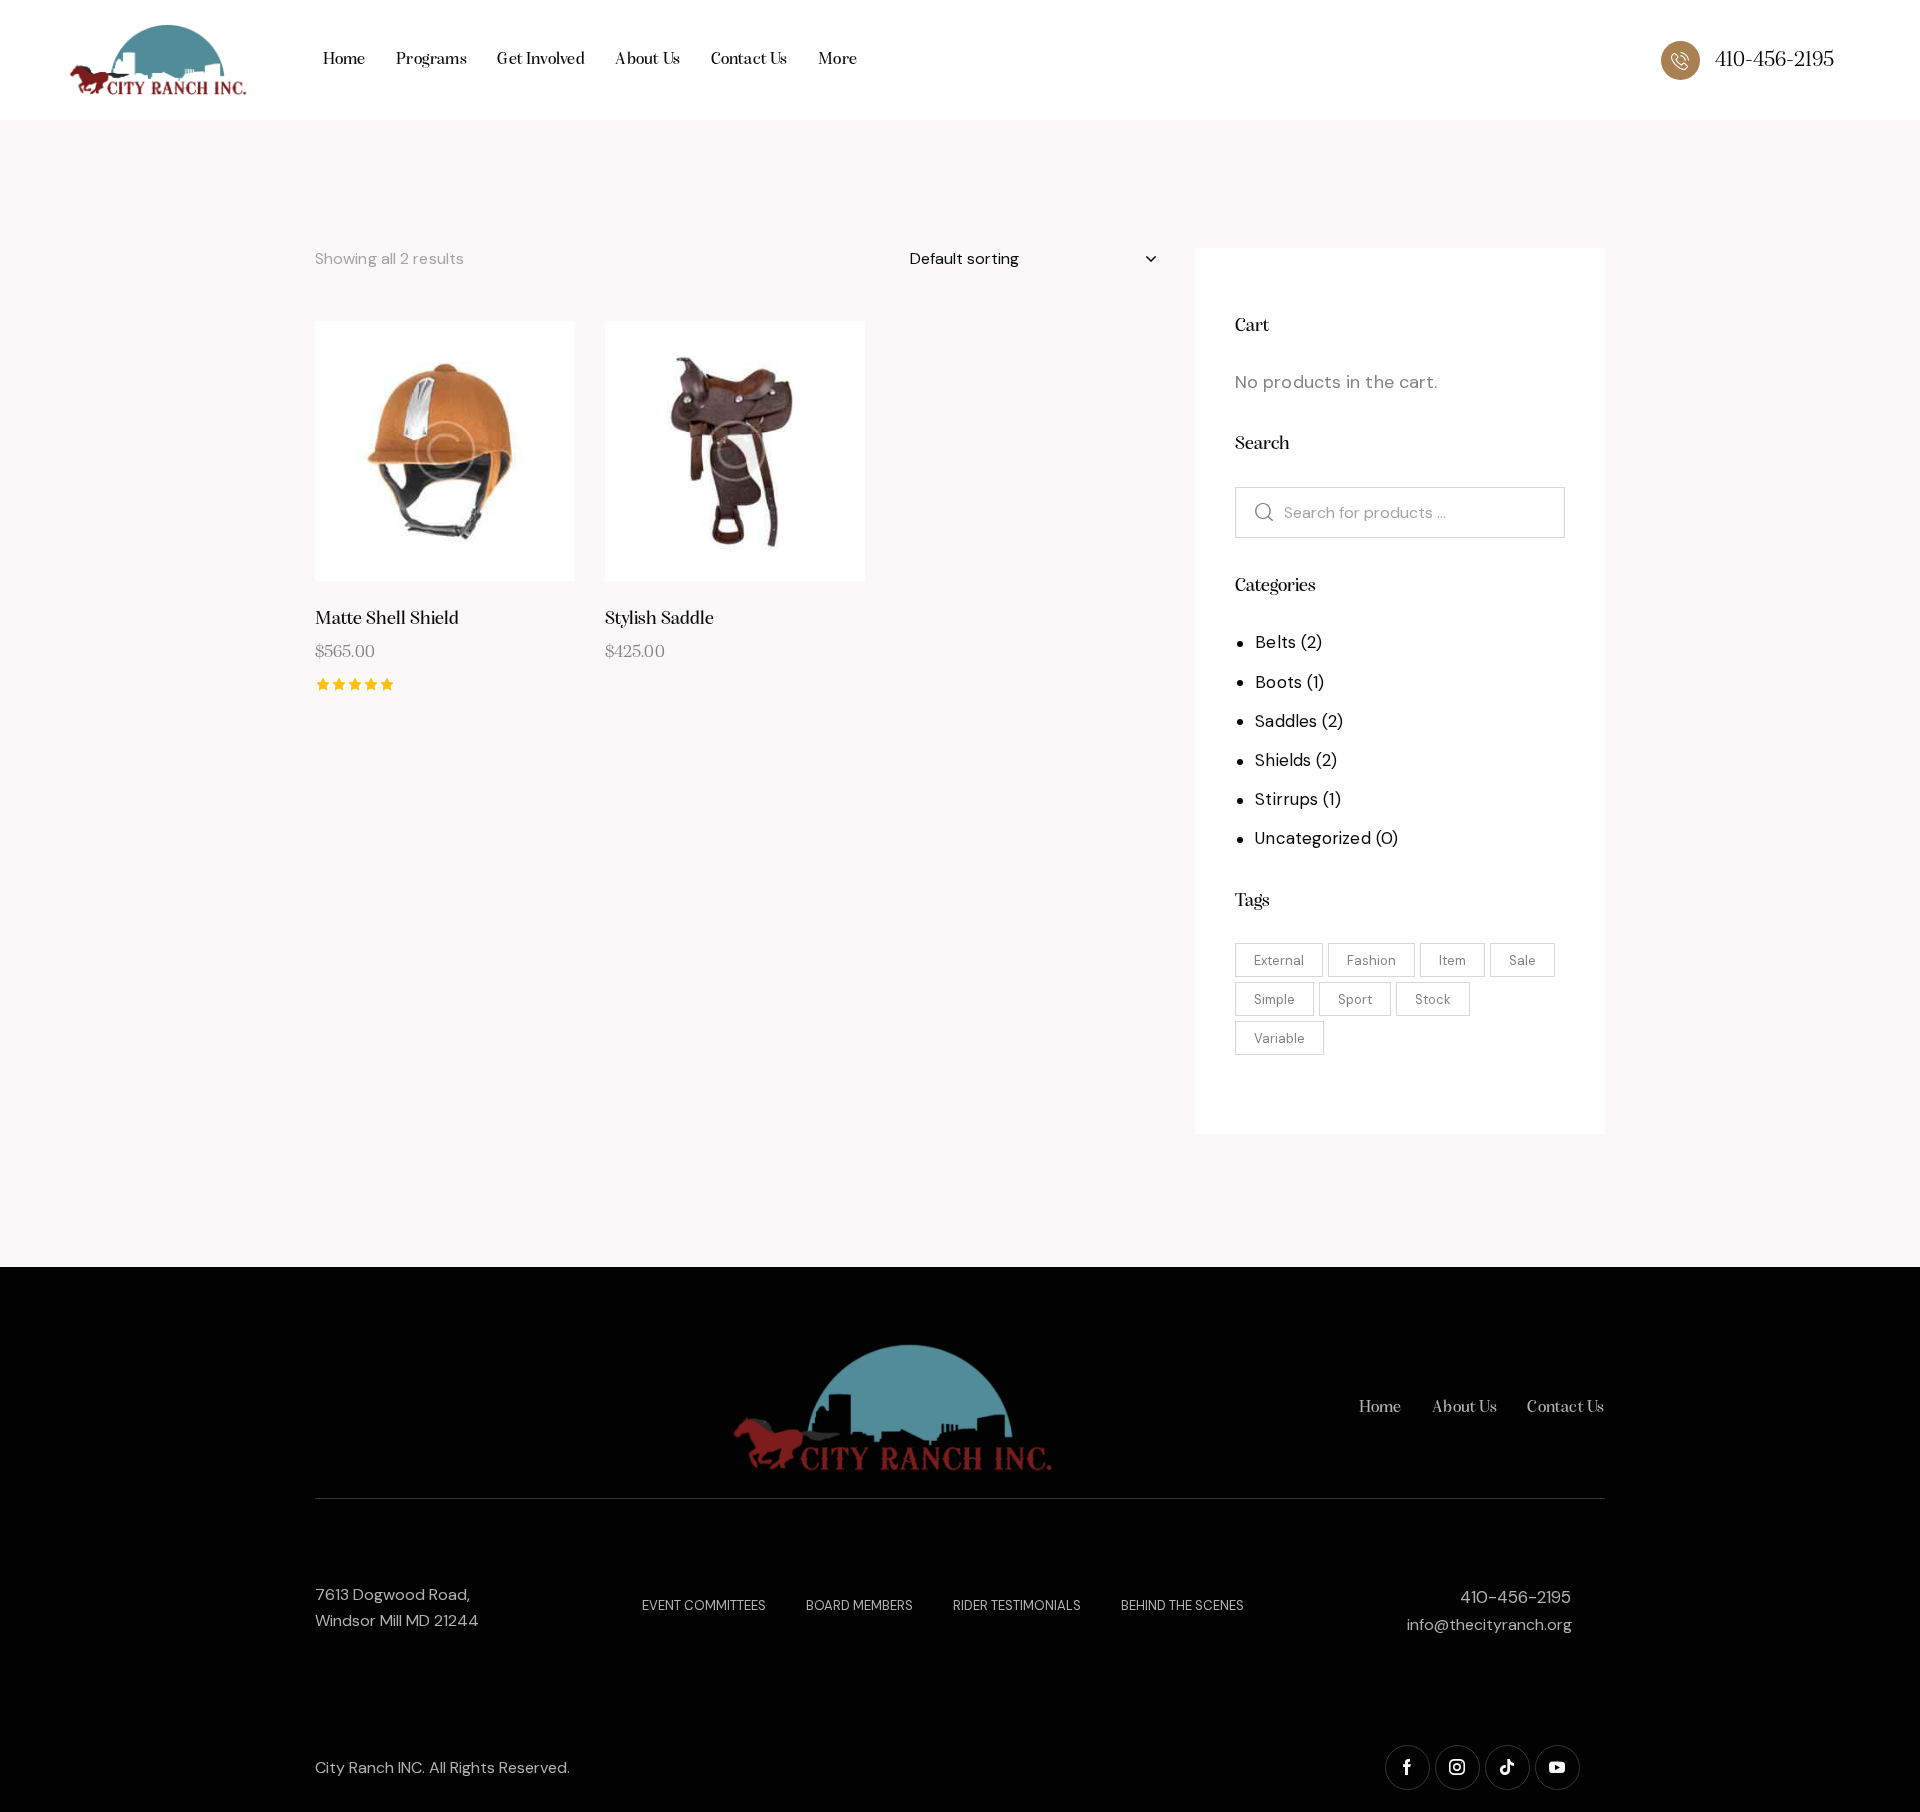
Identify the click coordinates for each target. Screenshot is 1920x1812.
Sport (1355, 999)
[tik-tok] (1507, 1767)
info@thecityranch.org (1489, 1624)
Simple (1274, 999)
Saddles (1286, 721)
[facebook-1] (1407, 1767)
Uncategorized (1312, 838)
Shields (1283, 760)
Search (1253, 512)
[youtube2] (1557, 1767)
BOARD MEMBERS (859, 1605)
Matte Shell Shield (387, 619)
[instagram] (1457, 1767)
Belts (1275, 642)
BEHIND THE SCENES (1182, 1605)
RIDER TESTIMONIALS (1017, 1605)
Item (1452, 960)
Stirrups (1286, 799)
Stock (1433, 999)
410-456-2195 (1515, 1597)
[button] (389, 451)
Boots (1278, 682)
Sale (1522, 960)
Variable (1279, 1038)
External (1279, 960)
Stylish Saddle (659, 619)
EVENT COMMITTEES (704, 1605)
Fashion (1371, 960)
